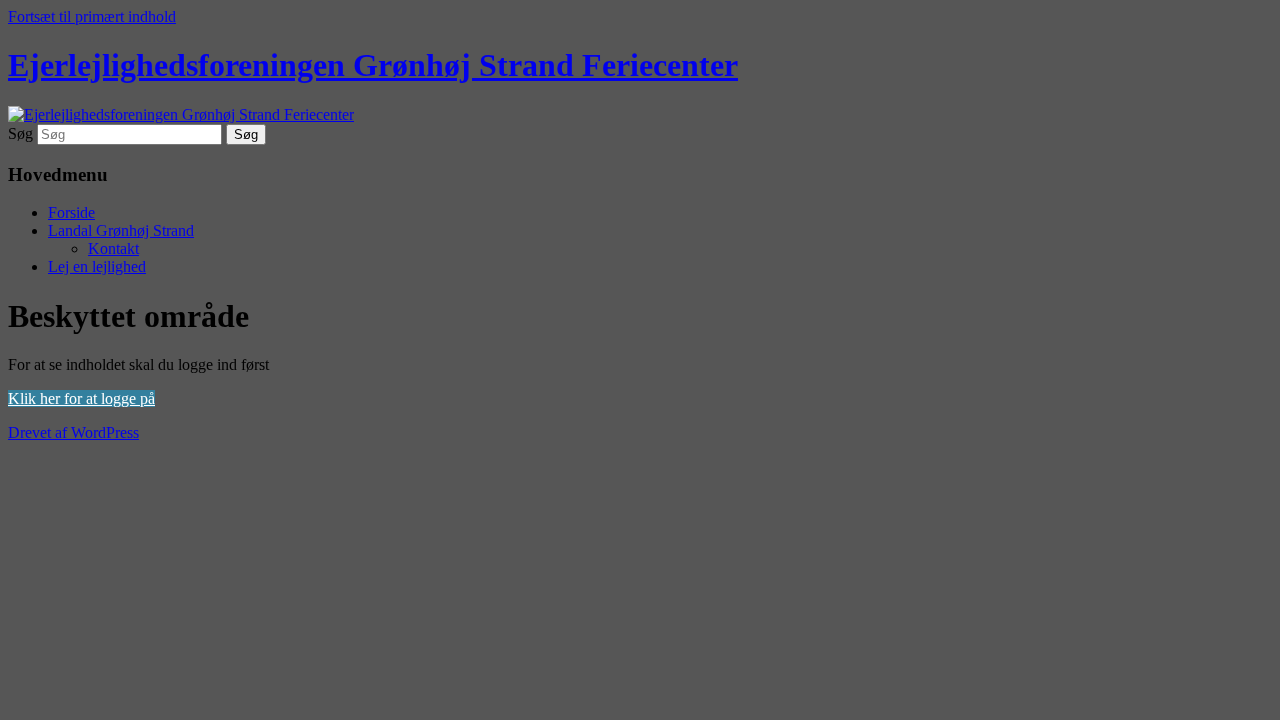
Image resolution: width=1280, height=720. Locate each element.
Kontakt (113, 248)
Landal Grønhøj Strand (121, 230)
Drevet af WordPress (73, 432)
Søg (20, 133)
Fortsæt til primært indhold (92, 16)
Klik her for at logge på (81, 398)
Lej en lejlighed (97, 266)
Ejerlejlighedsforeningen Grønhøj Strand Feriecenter (373, 65)
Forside (71, 212)
